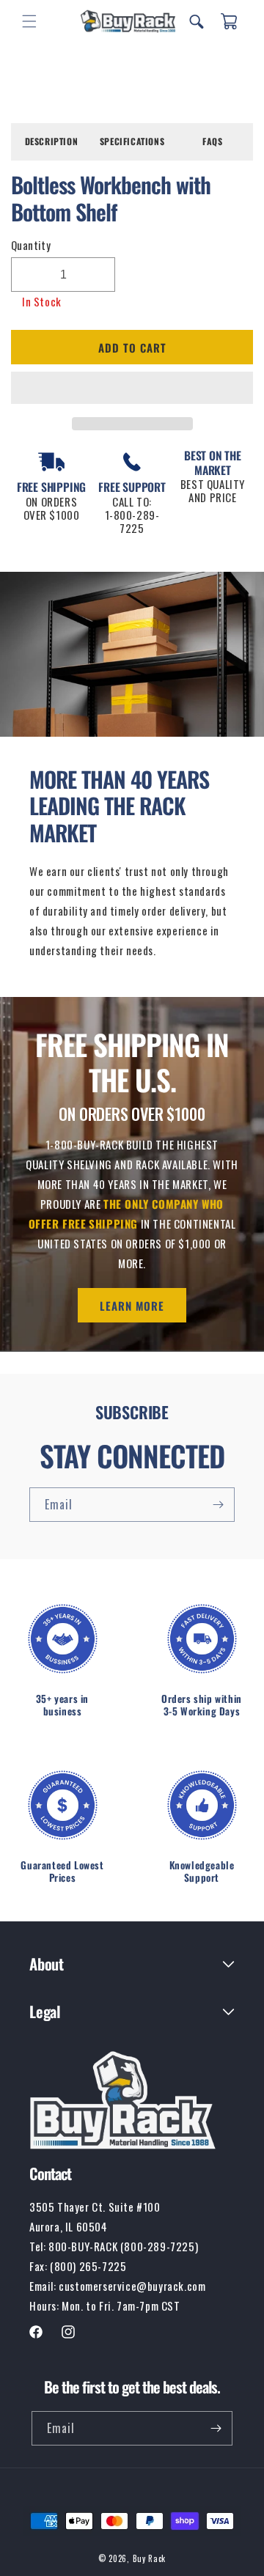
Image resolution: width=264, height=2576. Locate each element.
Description (52, 141)
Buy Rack (150, 2558)
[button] (132, 389)
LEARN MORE (132, 1306)
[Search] (197, 21)
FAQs (212, 141)
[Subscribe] (218, 1505)
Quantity (31, 245)
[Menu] (29, 21)
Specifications (132, 141)
